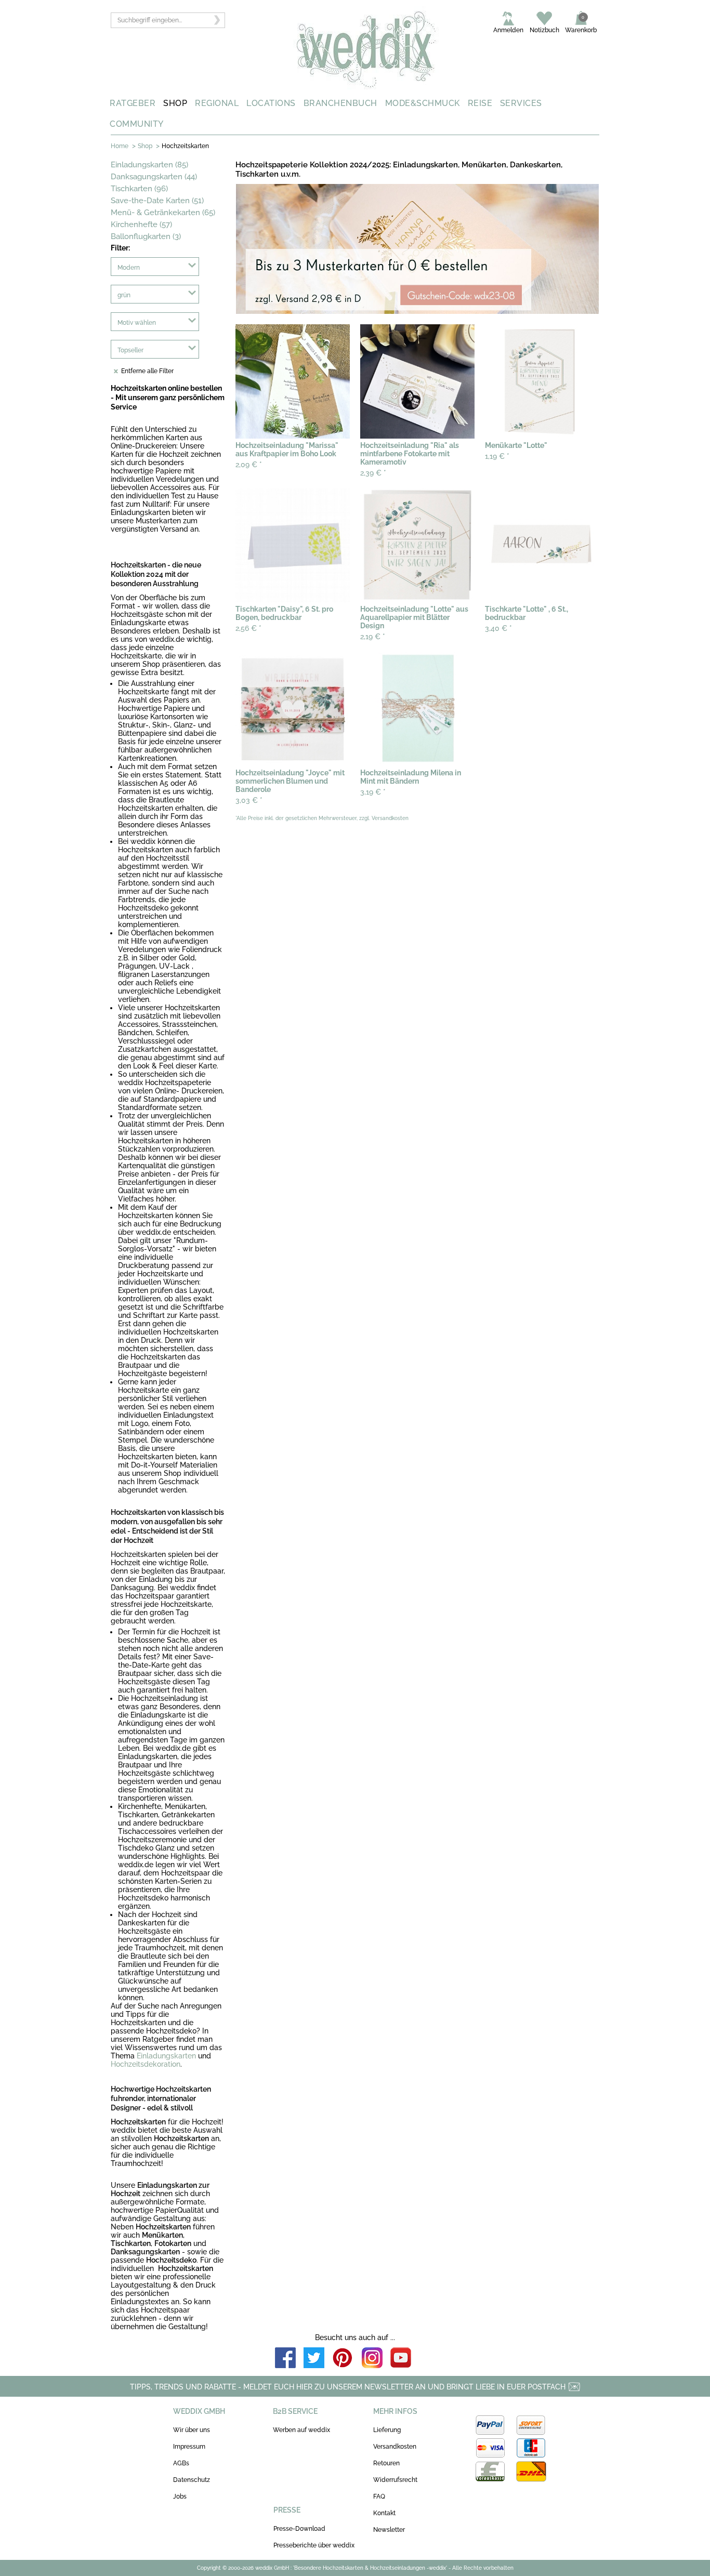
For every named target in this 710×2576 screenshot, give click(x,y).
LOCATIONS (271, 103)
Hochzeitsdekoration (146, 2064)
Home (120, 146)
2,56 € (248, 628)
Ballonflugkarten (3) (146, 236)
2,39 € (373, 473)
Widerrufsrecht (395, 2480)
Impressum (189, 2447)
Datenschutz (192, 2480)
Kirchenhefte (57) (141, 224)
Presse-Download (299, 2529)
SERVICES (521, 103)
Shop (145, 146)
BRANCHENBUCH (340, 103)
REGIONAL (217, 103)
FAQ (379, 2496)
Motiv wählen (137, 323)
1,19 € (497, 456)
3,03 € (249, 800)
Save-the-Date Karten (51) (157, 201)
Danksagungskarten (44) (154, 177)
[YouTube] (401, 2359)
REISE (480, 103)
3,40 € (498, 628)
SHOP (175, 103)
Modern (129, 268)
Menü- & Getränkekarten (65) (163, 213)
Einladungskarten (166, 2056)
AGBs (181, 2463)
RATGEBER (133, 103)
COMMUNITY (137, 124)
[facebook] (285, 2359)
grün (124, 295)
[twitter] (314, 2359)
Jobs (180, 2496)
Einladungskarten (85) (149, 165)
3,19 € (373, 792)
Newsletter (389, 2530)
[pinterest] (343, 2359)
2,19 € (373, 637)
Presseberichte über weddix (314, 2545)
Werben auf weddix (301, 2430)
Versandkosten (395, 2447)
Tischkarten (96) (139, 189)
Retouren (386, 2463)
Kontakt (384, 2513)
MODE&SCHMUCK (423, 103)
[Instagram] (372, 2359)
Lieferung (387, 2430)
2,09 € (249, 465)
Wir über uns (192, 2430)
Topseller (130, 350)
